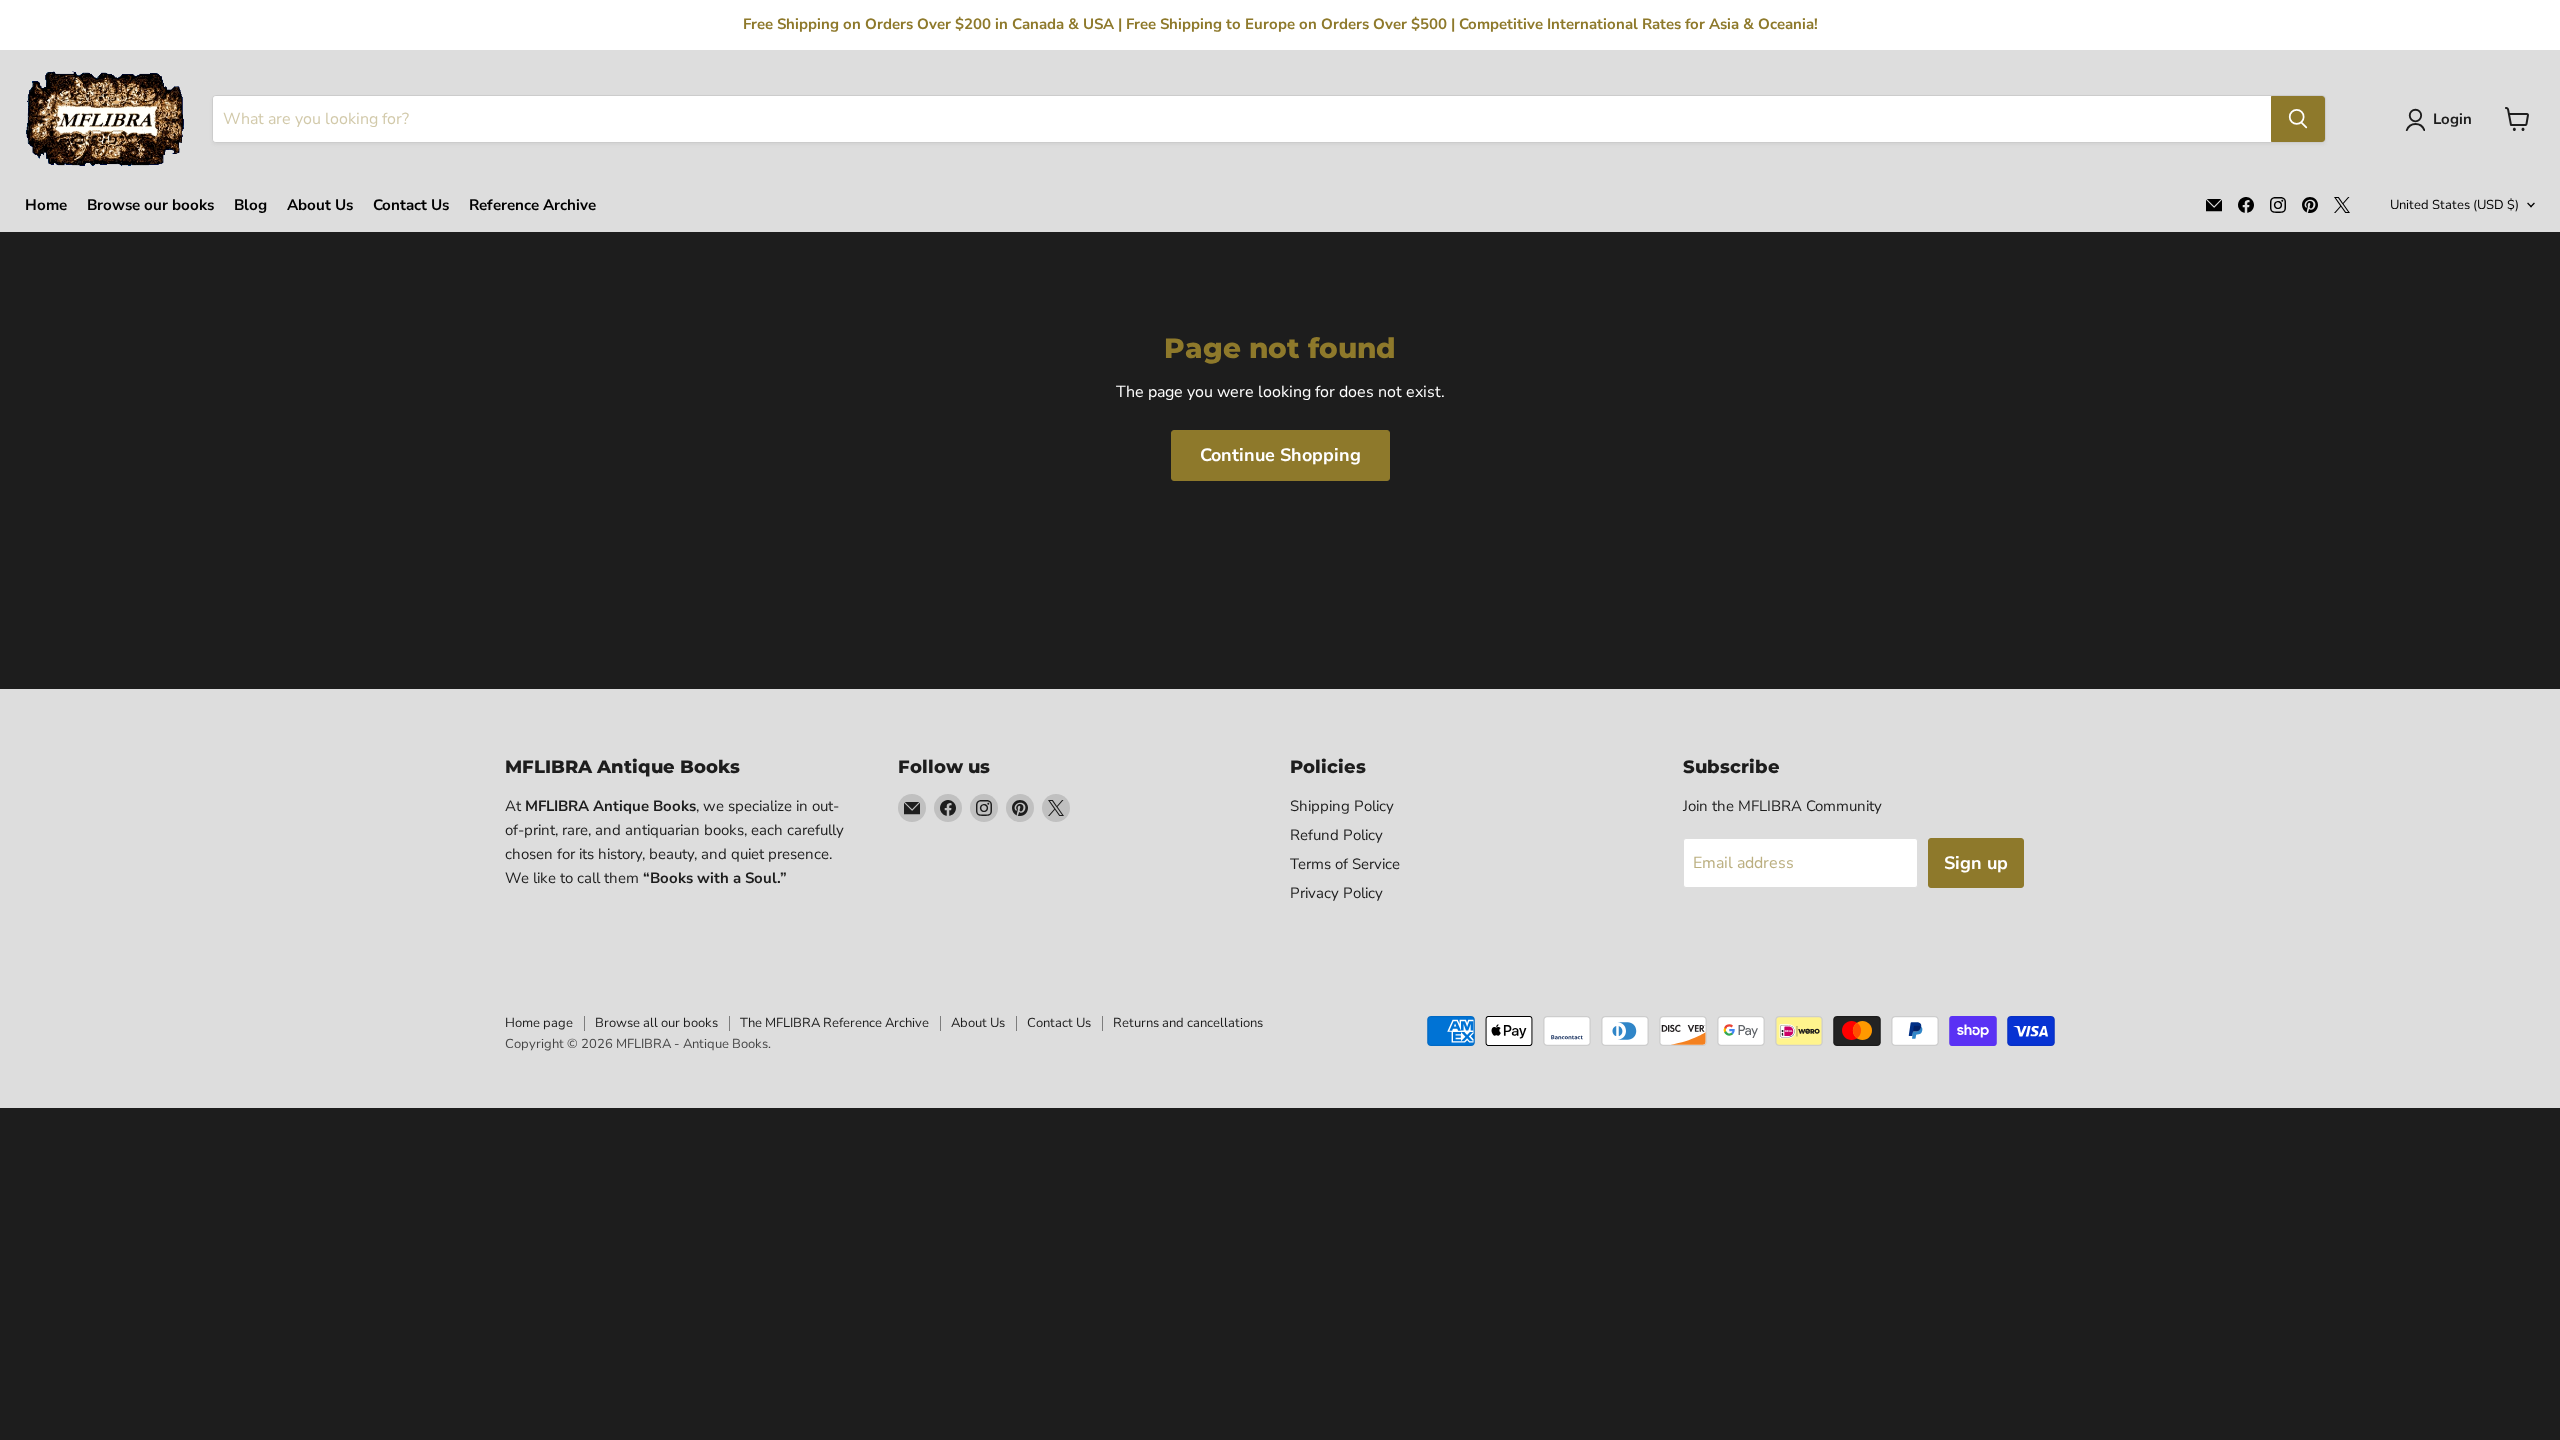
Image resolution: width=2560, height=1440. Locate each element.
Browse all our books (656, 1023)
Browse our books (150, 205)
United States (2454, 205)
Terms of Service (1345, 864)
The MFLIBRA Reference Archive (834, 1023)
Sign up (1976, 863)
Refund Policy (1336, 835)
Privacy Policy (1336, 893)
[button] (2442, 120)
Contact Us (411, 205)
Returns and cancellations (1188, 1023)
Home (46, 205)
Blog (250, 205)
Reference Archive (532, 205)
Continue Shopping (1280, 455)
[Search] (2298, 119)
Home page (539, 1023)
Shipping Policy (1342, 806)
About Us (320, 205)
